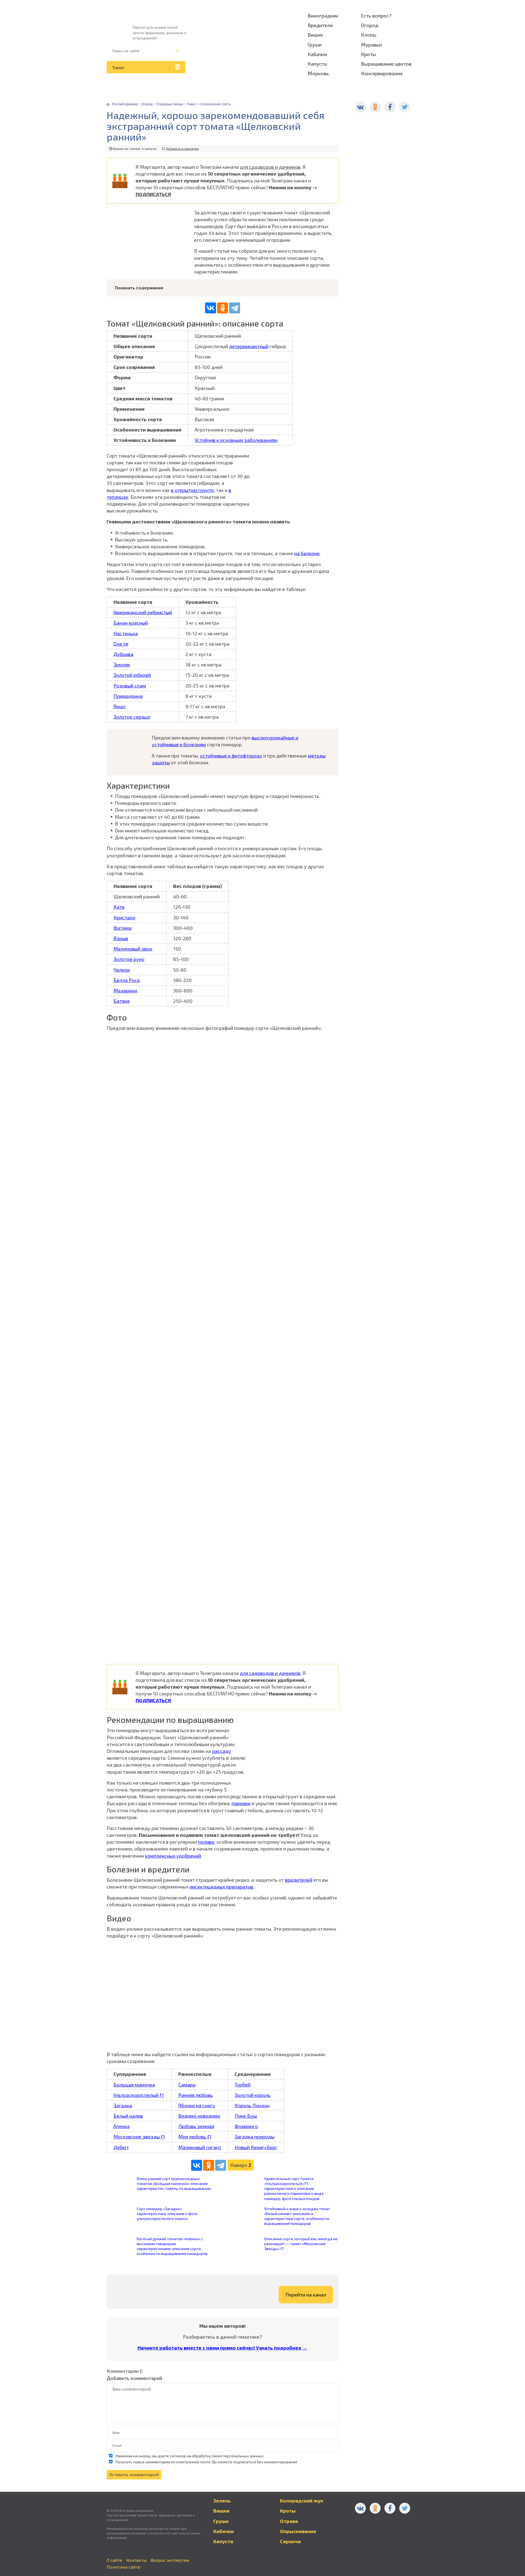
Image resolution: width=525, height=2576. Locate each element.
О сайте (114, 2560)
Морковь (318, 73)
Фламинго (246, 2126)
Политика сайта (123, 2567)
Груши (315, 45)
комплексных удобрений (173, 1856)
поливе (206, 1842)
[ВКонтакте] (211, 308)
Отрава (289, 2521)
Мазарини (125, 990)
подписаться (244, 2462)
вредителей (299, 1880)
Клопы (369, 35)
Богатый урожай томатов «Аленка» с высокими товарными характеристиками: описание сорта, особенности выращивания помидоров (172, 2246)
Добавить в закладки (182, 148)
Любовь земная (196, 2126)
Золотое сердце (132, 717)
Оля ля (121, 644)
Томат (118, 67)
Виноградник (323, 16)
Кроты (368, 54)
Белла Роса (127, 980)
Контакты (136, 2560)
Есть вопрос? (376, 16)
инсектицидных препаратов (221, 1887)
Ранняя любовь (196, 2095)
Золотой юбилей (132, 675)
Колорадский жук (302, 2501)
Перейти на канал (306, 2295)
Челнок (122, 970)
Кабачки (317, 54)
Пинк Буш (246, 2116)
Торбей (243, 2085)
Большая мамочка (134, 2085)
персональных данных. (243, 2456)
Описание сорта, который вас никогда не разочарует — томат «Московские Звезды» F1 (301, 2244)
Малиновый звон (133, 949)
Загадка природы (254, 2137)
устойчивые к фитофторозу (231, 756)
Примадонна (128, 696)
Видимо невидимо (199, 2116)
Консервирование (382, 73)
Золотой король (253, 2095)
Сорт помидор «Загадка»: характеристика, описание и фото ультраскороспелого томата (167, 2214)
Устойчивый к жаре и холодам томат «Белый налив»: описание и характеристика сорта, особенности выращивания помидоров (297, 2216)
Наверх (239, 2165)
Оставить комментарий (134, 2474)
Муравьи (371, 45)
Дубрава (123, 654)
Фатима (122, 928)
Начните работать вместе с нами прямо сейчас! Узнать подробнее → (222, 2348)
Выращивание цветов (386, 64)
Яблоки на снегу (197, 2105)
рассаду (222, 1751)
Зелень (222, 2501)
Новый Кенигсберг (256, 2147)
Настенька (126, 633)
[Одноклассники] (223, 308)
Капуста (317, 64)
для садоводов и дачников (270, 167)
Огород (370, 25)
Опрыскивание (298, 2531)
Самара (187, 2085)
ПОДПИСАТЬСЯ (153, 194)
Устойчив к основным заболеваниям (236, 440)
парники (241, 1803)
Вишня (315, 35)
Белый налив (128, 2116)
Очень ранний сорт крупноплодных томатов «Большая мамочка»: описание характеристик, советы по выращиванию (174, 2183)
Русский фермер (125, 104)
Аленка (122, 2126)
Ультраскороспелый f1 (139, 2095)
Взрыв (121, 938)
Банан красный (131, 623)
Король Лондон (252, 2105)
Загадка (123, 2105)
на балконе (307, 553)
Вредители (320, 25)
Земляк (122, 665)
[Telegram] (235, 308)
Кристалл (124, 917)
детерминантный (249, 346)
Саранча (290, 2541)
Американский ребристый (143, 612)
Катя (119, 907)
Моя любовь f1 (195, 2137)
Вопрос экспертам (170, 2560)
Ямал (119, 706)
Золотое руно (129, 959)
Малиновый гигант (200, 2147)
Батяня (122, 1001)
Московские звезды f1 (139, 2137)
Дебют (121, 2147)
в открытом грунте (192, 490)
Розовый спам (130, 686)
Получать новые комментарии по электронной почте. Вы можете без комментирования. (206, 2462)
